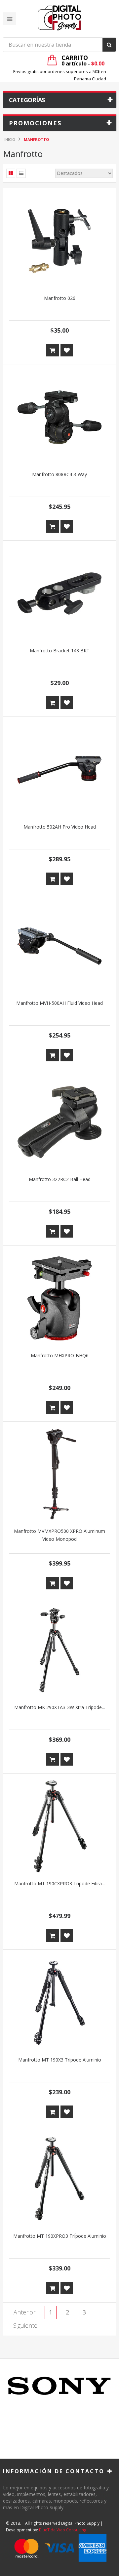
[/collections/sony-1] (59, 2386)
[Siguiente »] (25, 2326)
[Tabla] (11, 173)
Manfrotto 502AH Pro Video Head (60, 827)
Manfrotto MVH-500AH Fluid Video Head (59, 1003)
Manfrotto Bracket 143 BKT (60, 651)
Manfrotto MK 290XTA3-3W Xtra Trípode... (59, 1707)
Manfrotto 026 (60, 298)
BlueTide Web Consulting (63, 2530)
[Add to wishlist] (67, 350)
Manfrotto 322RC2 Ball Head (60, 1179)
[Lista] (21, 173)
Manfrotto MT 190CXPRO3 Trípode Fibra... (59, 1883)
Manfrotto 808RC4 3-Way (59, 474)
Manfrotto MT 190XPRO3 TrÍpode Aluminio (60, 2236)
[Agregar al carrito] (53, 350)
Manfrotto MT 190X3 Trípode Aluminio (60, 2060)
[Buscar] (109, 45)
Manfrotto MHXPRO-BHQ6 (60, 1355)
